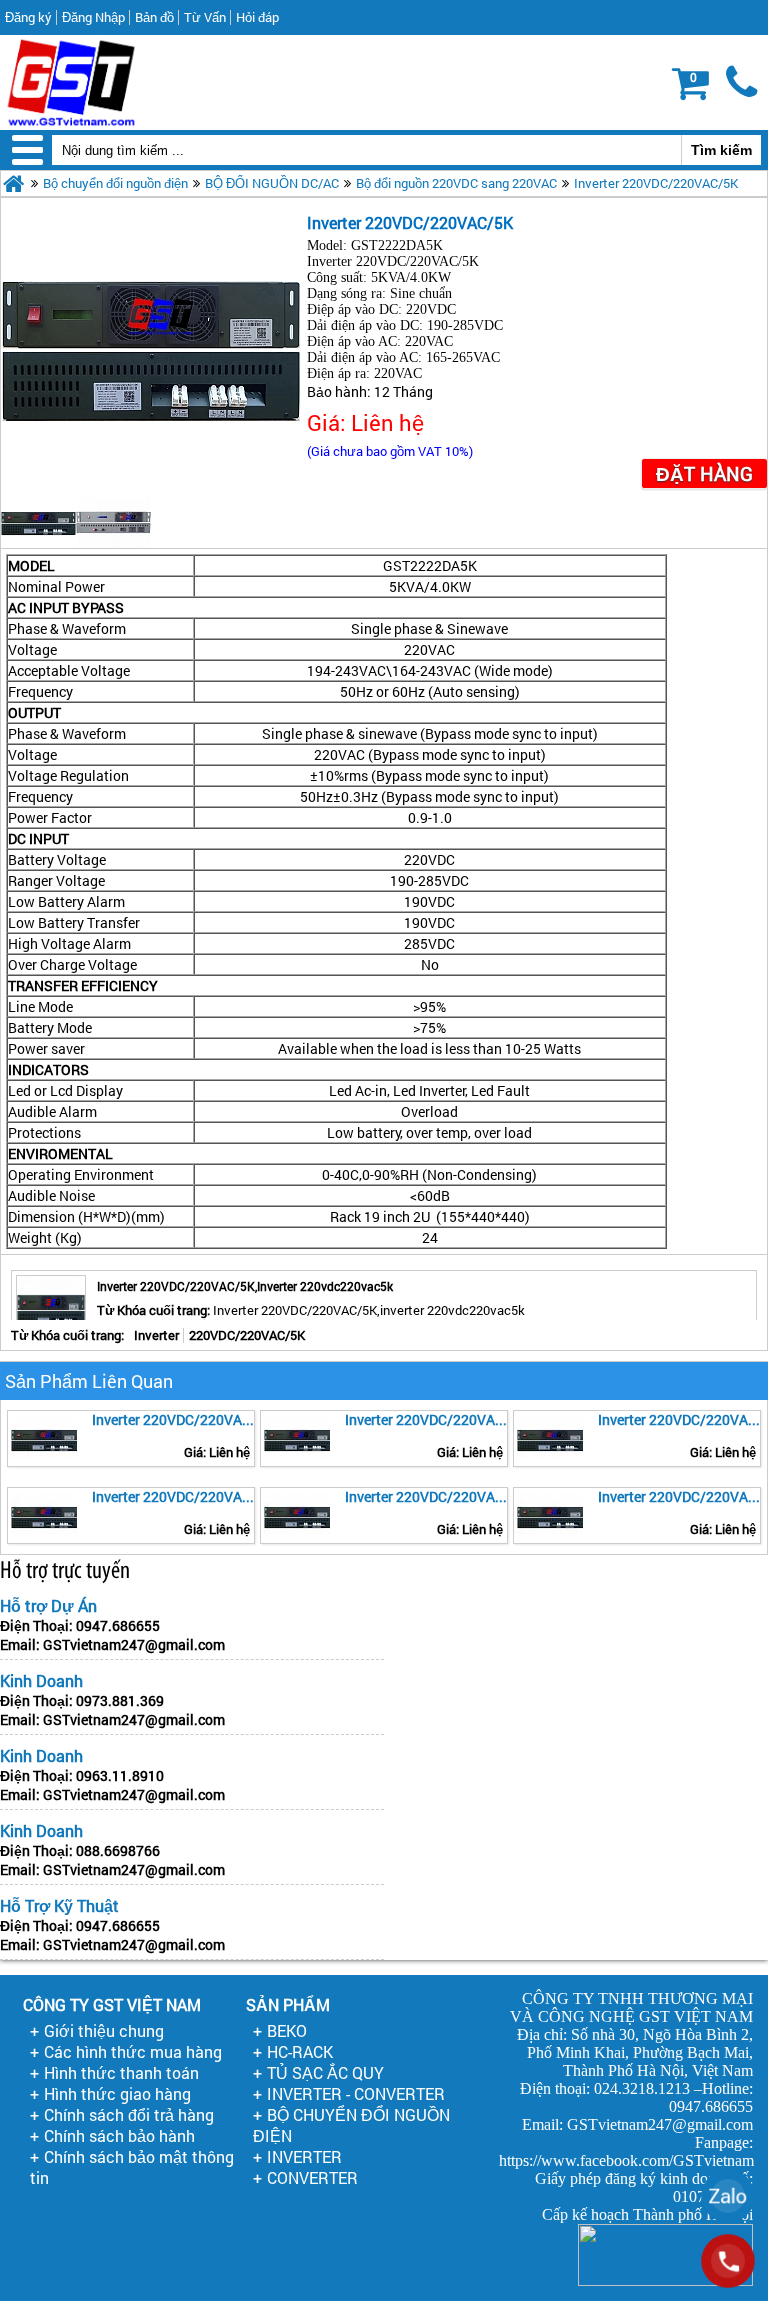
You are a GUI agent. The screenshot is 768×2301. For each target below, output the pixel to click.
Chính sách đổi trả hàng (129, 2114)
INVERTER (304, 2156)
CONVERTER (312, 2177)
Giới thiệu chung (104, 2030)
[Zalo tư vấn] (728, 2196)
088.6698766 (118, 1850)
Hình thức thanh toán (121, 2072)
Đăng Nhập (93, 17)
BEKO (287, 2030)
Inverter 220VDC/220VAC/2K (679, 1496)
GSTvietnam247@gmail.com (134, 1644)
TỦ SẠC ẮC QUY (325, 2072)
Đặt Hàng (704, 473)
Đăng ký (28, 17)
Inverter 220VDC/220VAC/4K (173, 1496)
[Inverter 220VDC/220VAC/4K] (44, 1515)
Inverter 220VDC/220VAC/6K (679, 1419)
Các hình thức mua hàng (133, 2051)
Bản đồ (154, 17)
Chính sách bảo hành (119, 2135)
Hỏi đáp (257, 17)
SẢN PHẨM (288, 2004)
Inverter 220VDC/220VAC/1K (426, 1419)
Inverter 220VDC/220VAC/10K (173, 1419)
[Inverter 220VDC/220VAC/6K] (550, 1438)
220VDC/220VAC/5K (247, 1335)
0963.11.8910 (120, 1775)
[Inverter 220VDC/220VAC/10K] (44, 1438)
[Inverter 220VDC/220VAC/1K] (297, 1438)
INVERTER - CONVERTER (356, 2093)
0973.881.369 (120, 1700)
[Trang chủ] (13, 183)
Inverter (156, 1335)
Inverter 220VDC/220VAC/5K (656, 183)
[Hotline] (728, 2261)
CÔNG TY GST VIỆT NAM (112, 2004)
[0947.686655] (743, 83)
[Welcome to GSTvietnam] (70, 82)
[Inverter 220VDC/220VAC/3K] (297, 1515)
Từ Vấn (205, 17)
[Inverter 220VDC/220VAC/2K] (550, 1515)
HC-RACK (300, 2051)
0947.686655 (118, 1625)
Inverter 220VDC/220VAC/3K (426, 1496)
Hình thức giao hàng (117, 2093)
